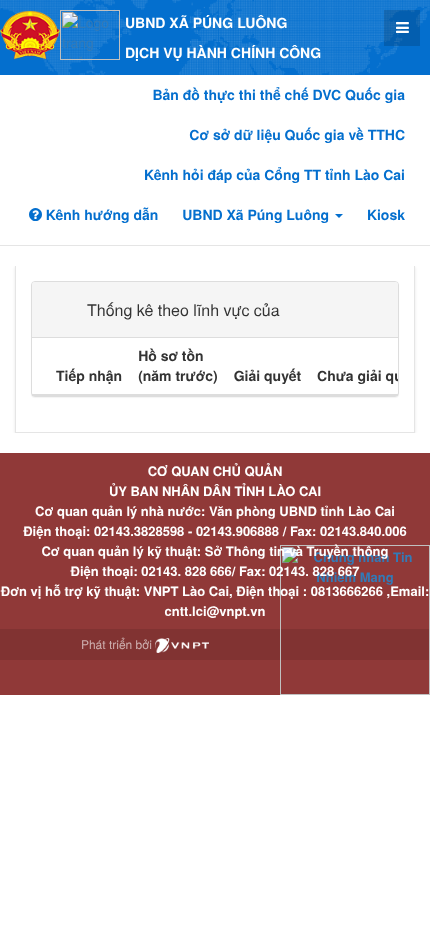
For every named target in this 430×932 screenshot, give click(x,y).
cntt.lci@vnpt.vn (215, 610)
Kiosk (386, 215)
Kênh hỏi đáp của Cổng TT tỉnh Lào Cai (274, 175)
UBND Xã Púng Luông (257, 215)
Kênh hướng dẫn (100, 215)
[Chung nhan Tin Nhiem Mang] (355, 618)
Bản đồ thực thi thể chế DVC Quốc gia (278, 95)
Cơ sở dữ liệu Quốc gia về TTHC (297, 135)
